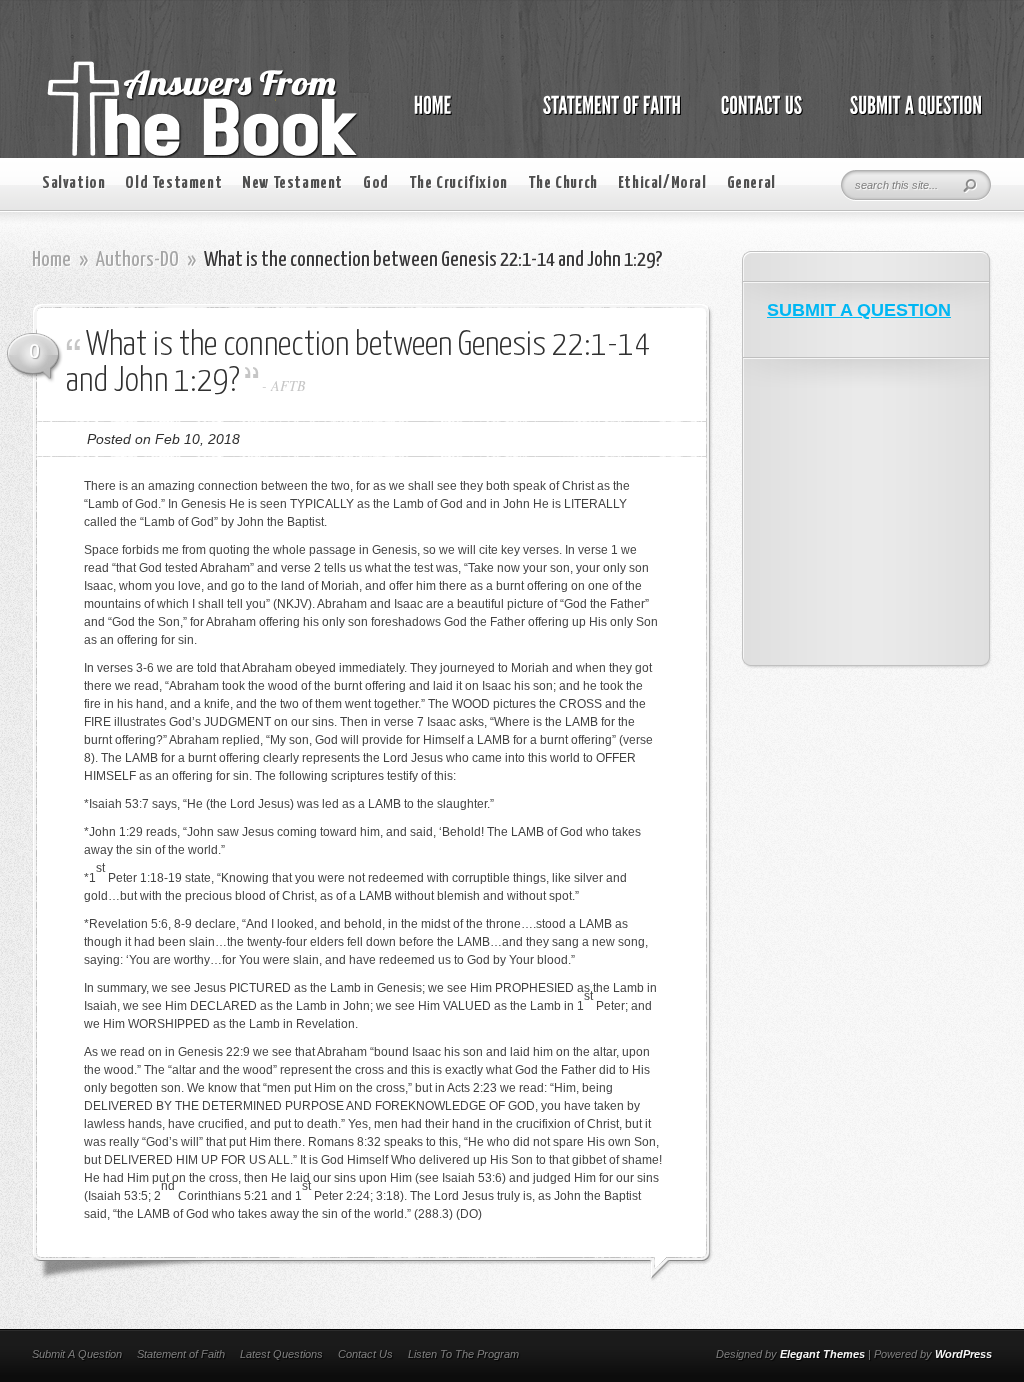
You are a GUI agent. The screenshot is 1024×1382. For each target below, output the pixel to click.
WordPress (963, 1354)
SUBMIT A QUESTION (859, 310)
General (751, 183)
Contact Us (365, 1354)
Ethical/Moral (662, 183)
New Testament (292, 183)
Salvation (73, 183)
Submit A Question (77, 1354)
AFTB (288, 385)
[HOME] (453, 116)
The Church (563, 183)
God (376, 183)
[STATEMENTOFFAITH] (606, 116)
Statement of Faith (181, 1354)
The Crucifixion (458, 183)
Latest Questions (281, 1354)
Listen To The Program (463, 1354)
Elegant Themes (822, 1354)
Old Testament (173, 183)
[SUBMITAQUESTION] (910, 116)
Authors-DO (137, 260)
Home (51, 260)
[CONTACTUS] (760, 116)
